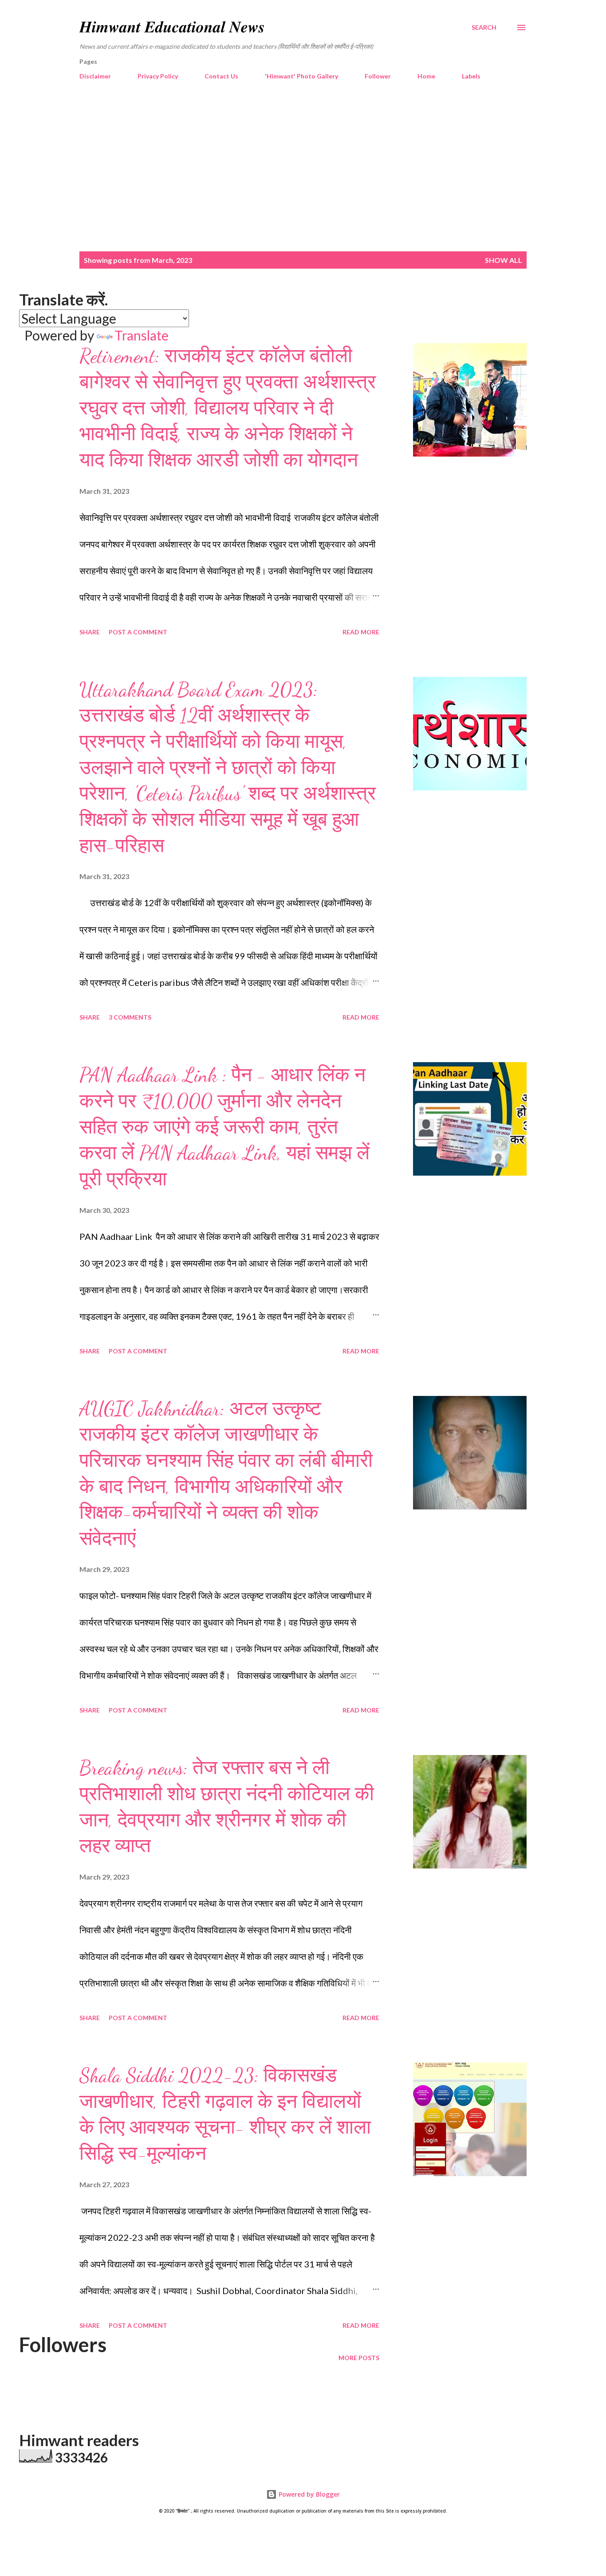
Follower (378, 76)
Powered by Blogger (308, 2494)
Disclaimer (95, 76)
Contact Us (221, 76)
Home (426, 76)
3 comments (130, 1017)
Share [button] (90, 632)
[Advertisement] (303, 167)
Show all (504, 260)
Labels (471, 76)
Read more (361, 632)
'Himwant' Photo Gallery (301, 76)
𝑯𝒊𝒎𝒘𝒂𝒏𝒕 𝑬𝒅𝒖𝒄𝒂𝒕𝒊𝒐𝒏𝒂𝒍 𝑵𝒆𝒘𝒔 (172, 27)
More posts (359, 2358)
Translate (142, 335)
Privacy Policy (158, 76)
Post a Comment (138, 632)
